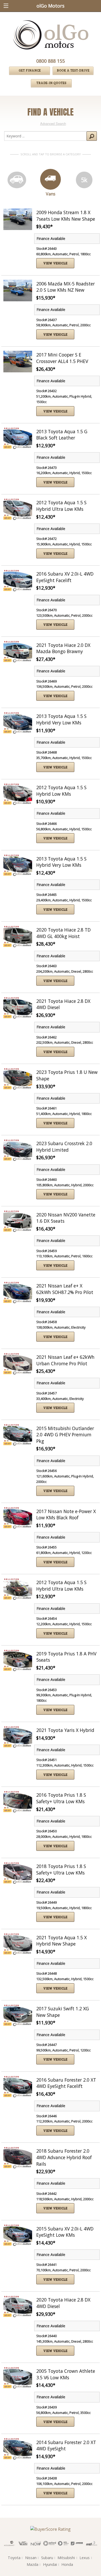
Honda (67, 2564)
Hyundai (50, 2564)
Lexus (85, 2558)
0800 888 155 (51, 61)
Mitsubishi (66, 2558)
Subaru (47, 2558)
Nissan (31, 2558)
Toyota (14, 2558)
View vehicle (55, 263)
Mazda (33, 2564)
